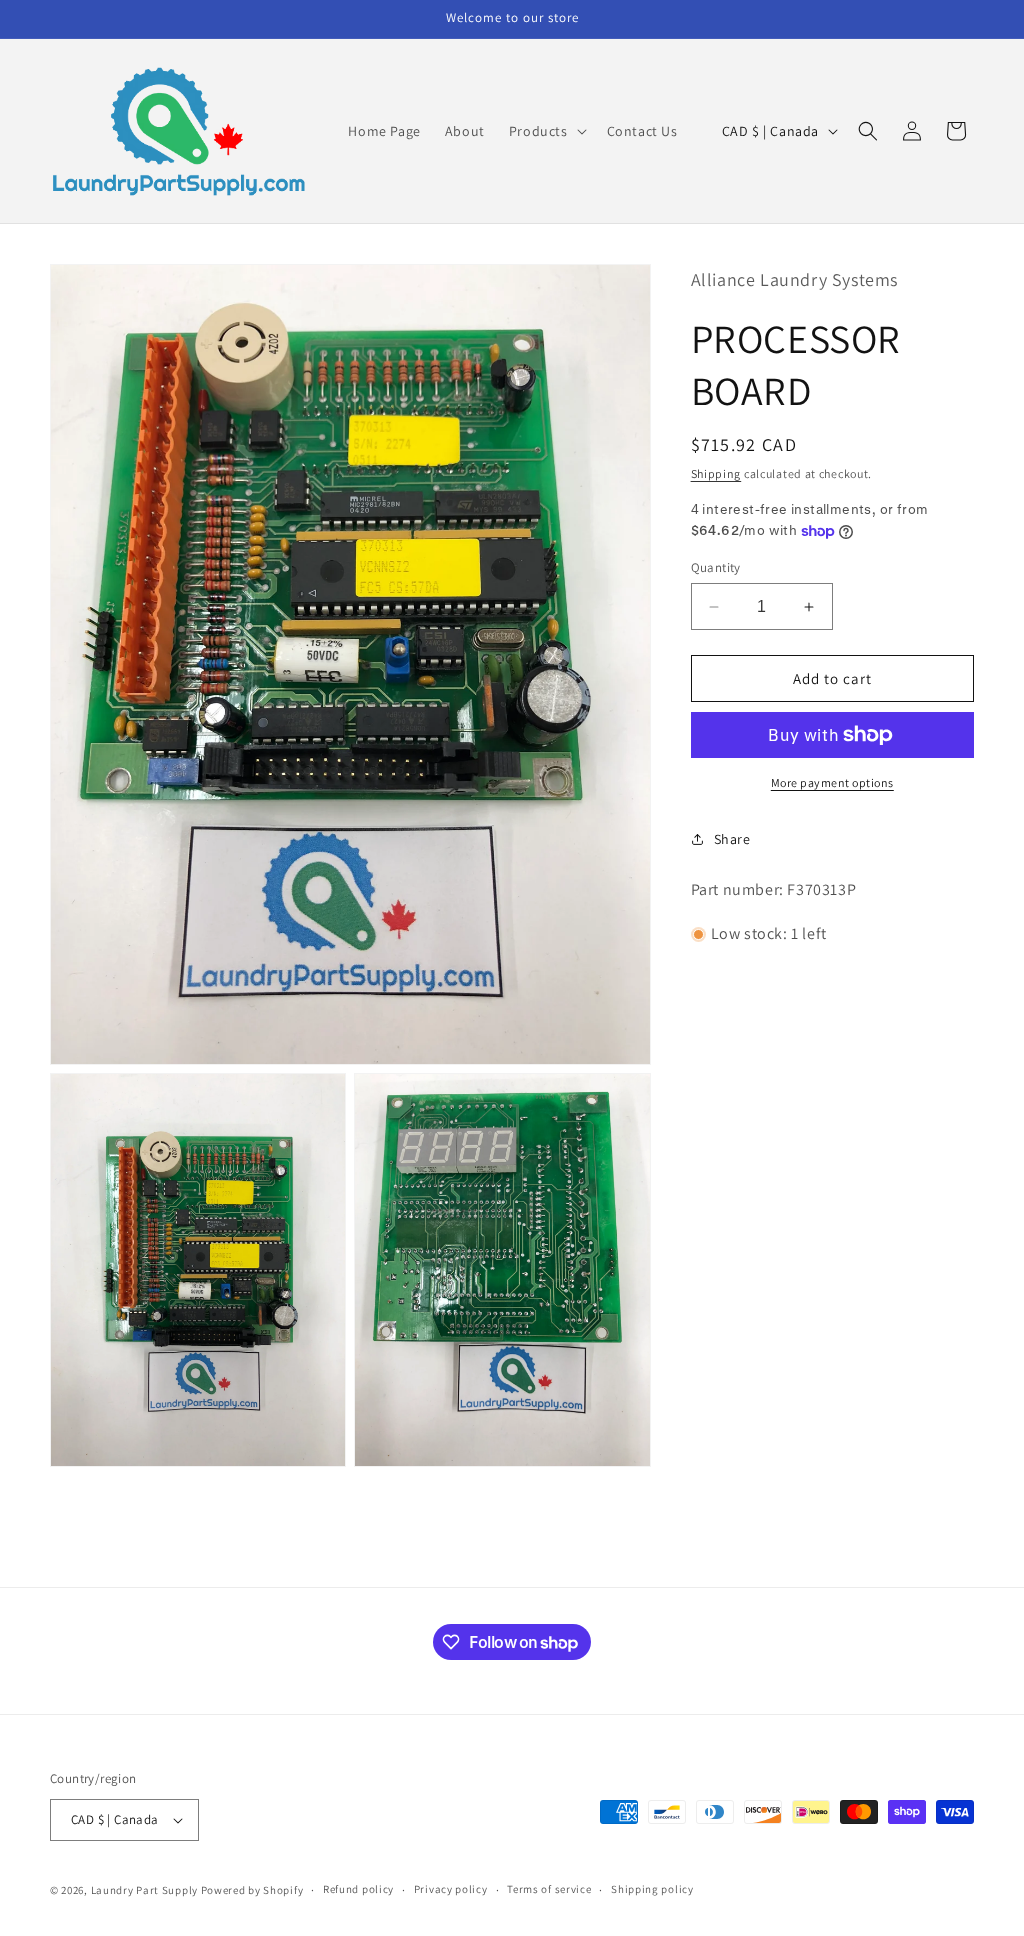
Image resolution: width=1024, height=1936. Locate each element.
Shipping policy (652, 1889)
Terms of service (549, 1889)
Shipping (716, 473)
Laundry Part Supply (146, 1890)
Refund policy (358, 1889)
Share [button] (732, 839)
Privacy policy (451, 1889)
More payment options (832, 782)
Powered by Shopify (252, 1890)
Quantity (716, 567)
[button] (546, 131)
